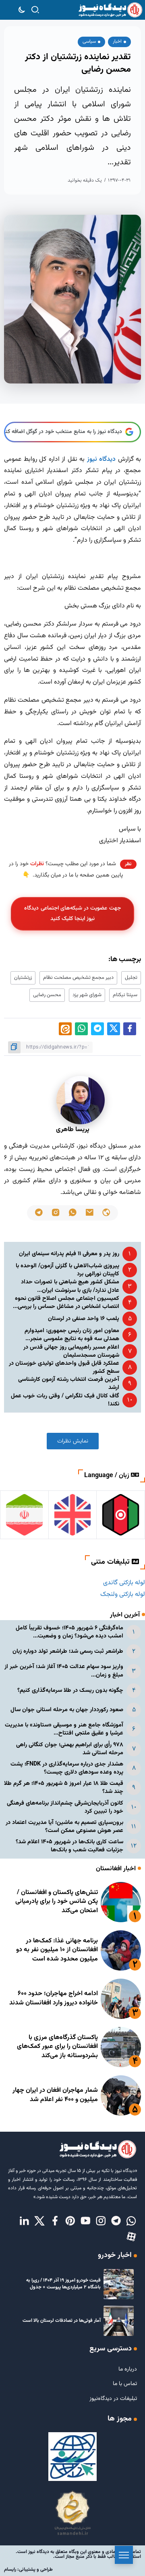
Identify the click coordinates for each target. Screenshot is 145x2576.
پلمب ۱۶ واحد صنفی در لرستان (84, 1319)
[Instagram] (101, 2222)
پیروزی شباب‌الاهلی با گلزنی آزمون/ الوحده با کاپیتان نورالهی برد (67, 1270)
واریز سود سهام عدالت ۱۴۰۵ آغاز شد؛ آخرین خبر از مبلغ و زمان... (64, 1671)
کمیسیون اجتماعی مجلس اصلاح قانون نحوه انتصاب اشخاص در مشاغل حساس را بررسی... (66, 1303)
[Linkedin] (24, 2222)
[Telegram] (116, 2222)
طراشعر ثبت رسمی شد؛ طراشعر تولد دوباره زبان (68, 1651)
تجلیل (131, 978)
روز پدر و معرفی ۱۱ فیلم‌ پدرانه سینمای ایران (69, 1254)
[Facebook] (55, 2222)
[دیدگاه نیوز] (110, 10)
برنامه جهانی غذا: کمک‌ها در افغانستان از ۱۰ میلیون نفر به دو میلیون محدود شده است (57, 1950)
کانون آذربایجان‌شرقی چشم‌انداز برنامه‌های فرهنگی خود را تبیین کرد (65, 1807)
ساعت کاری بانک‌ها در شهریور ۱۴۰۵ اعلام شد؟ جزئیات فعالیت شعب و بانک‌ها (69, 1846)
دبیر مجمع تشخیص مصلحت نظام (78, 978)
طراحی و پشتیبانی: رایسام (28, 2570)
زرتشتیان (23, 978)
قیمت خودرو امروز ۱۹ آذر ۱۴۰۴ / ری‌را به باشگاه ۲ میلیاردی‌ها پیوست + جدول (63, 2284)
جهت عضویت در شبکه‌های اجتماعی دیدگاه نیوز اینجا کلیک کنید (72, 913)
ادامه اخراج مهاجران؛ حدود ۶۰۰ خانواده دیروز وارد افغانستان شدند (54, 1998)
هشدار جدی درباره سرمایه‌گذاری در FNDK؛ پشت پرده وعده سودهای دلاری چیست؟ (67, 1768)
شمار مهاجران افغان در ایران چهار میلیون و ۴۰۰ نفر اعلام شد (55, 2095)
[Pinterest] (70, 2222)
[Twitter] (39, 2222)
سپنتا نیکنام (125, 995)
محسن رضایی (47, 995)
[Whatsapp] (131, 2222)
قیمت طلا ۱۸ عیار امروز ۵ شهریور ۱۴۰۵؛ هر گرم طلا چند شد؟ (64, 1787)
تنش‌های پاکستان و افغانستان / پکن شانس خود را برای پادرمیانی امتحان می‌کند (57, 1902)
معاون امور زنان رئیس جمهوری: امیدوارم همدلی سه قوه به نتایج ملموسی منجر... (72, 1335)
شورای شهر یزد (87, 995)
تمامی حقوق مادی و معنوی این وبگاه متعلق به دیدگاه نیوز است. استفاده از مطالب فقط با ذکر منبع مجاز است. (78, 2554)
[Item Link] (121, 1902)
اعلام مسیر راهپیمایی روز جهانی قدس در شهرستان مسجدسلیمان (71, 1351)
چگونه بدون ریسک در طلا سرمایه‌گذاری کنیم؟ (70, 1690)
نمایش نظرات (73, 1441)
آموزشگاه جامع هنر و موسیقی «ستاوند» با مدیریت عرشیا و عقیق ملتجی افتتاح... (64, 1729)
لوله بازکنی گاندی (124, 1583)
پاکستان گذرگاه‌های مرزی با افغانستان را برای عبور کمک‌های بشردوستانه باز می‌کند (57, 2047)
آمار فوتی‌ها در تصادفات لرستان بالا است (62, 2321)
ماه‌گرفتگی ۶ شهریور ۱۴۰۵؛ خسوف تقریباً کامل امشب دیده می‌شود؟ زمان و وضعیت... (69, 1632)
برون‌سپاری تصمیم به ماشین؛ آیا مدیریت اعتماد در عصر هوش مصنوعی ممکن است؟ (64, 1827)
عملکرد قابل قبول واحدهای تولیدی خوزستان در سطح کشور (64, 1367)
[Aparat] (131, 2237)
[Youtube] (85, 2222)
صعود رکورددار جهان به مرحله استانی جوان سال (67, 1710)
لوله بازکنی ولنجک (123, 1595)
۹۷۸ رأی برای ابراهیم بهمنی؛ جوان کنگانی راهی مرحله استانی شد (70, 1749)
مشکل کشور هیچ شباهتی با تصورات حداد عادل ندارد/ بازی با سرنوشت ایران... (70, 1286)
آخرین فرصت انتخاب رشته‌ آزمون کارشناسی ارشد (69, 1383)
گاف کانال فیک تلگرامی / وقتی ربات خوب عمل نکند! (65, 1400)
